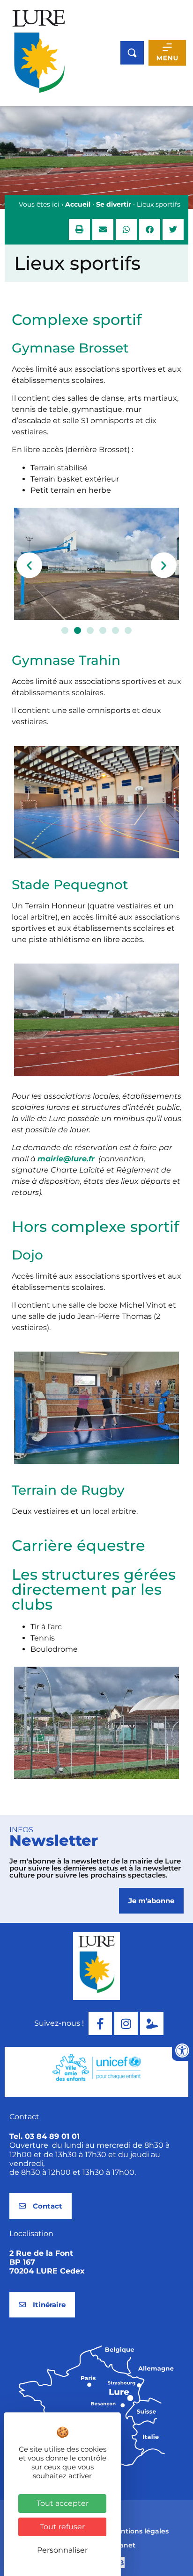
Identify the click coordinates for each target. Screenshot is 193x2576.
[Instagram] (126, 2023)
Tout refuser (62, 2527)
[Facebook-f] (100, 2023)
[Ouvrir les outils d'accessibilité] (182, 2051)
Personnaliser (62, 2550)
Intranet (122, 2545)
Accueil (78, 204)
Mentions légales (140, 2531)
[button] (79, 229)
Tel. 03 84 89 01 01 (45, 2136)
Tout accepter (63, 2503)
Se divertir (114, 204)
